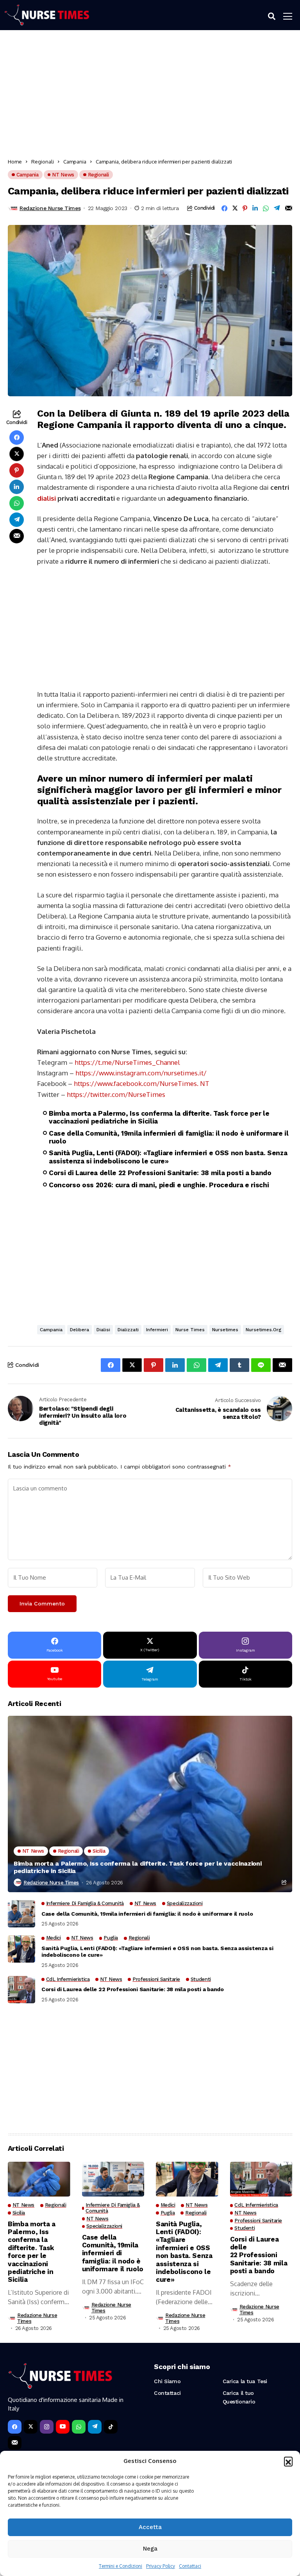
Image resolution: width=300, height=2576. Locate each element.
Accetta (150, 2527)
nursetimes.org (263, 1330)
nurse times (190, 1330)
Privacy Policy (161, 2566)
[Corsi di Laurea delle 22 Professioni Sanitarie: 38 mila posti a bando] (21, 1990)
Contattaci (190, 2566)
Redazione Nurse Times (50, 208)
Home (15, 162)
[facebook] (15, 2427)
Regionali (43, 162)
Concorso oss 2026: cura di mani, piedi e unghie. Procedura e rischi (159, 1185)
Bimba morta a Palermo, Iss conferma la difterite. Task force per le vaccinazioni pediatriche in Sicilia (159, 1117)
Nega (150, 2549)
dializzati (128, 1330)
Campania (75, 162)
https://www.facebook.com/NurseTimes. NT (142, 1083)
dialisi (46, 498)
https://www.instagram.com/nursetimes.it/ (141, 1073)
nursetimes (225, 1330)
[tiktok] (111, 2427)
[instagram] (47, 2427)
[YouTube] (63, 2427)
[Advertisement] (150, 97)
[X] (31, 2427)
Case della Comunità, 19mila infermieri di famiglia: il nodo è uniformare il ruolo (169, 1137)
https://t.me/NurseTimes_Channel (127, 1062)
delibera (79, 1330)
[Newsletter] (15, 2443)
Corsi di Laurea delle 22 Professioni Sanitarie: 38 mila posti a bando (160, 1173)
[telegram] (95, 2427)
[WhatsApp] (79, 2427)
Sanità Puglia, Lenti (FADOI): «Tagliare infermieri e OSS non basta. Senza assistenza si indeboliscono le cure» (168, 1157)
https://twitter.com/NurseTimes (116, 1094)
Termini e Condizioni (121, 2566)
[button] (288, 2461)
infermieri (157, 1330)
